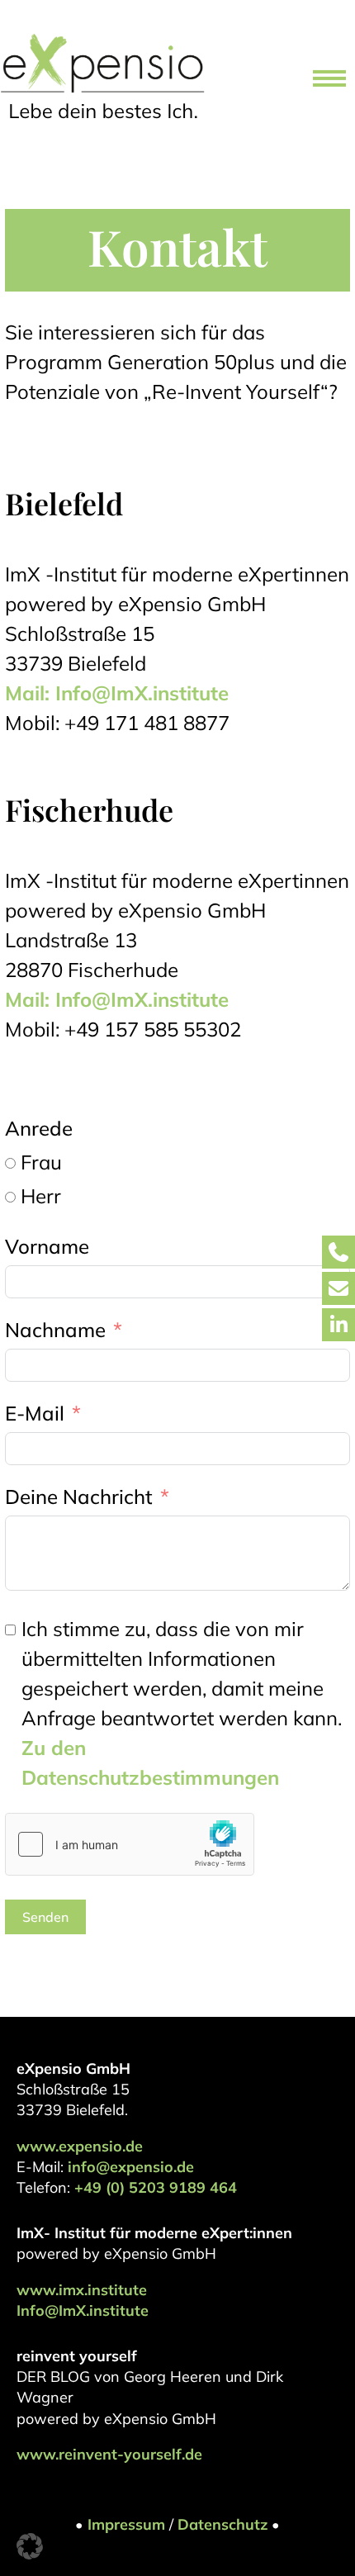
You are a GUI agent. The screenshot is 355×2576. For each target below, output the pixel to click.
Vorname (47, 1246)
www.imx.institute (82, 2290)
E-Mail (35, 1413)
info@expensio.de (131, 2167)
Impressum (126, 2524)
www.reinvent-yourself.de (109, 2454)
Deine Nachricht (79, 1497)
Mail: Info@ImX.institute (117, 693)
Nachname (55, 1330)
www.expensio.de (80, 2146)
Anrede (39, 1128)
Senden (45, 1917)
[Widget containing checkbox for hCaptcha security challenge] (130, 1844)
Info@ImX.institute (83, 2310)
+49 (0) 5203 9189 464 (156, 2187)
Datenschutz (222, 2524)
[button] (30, 2546)
